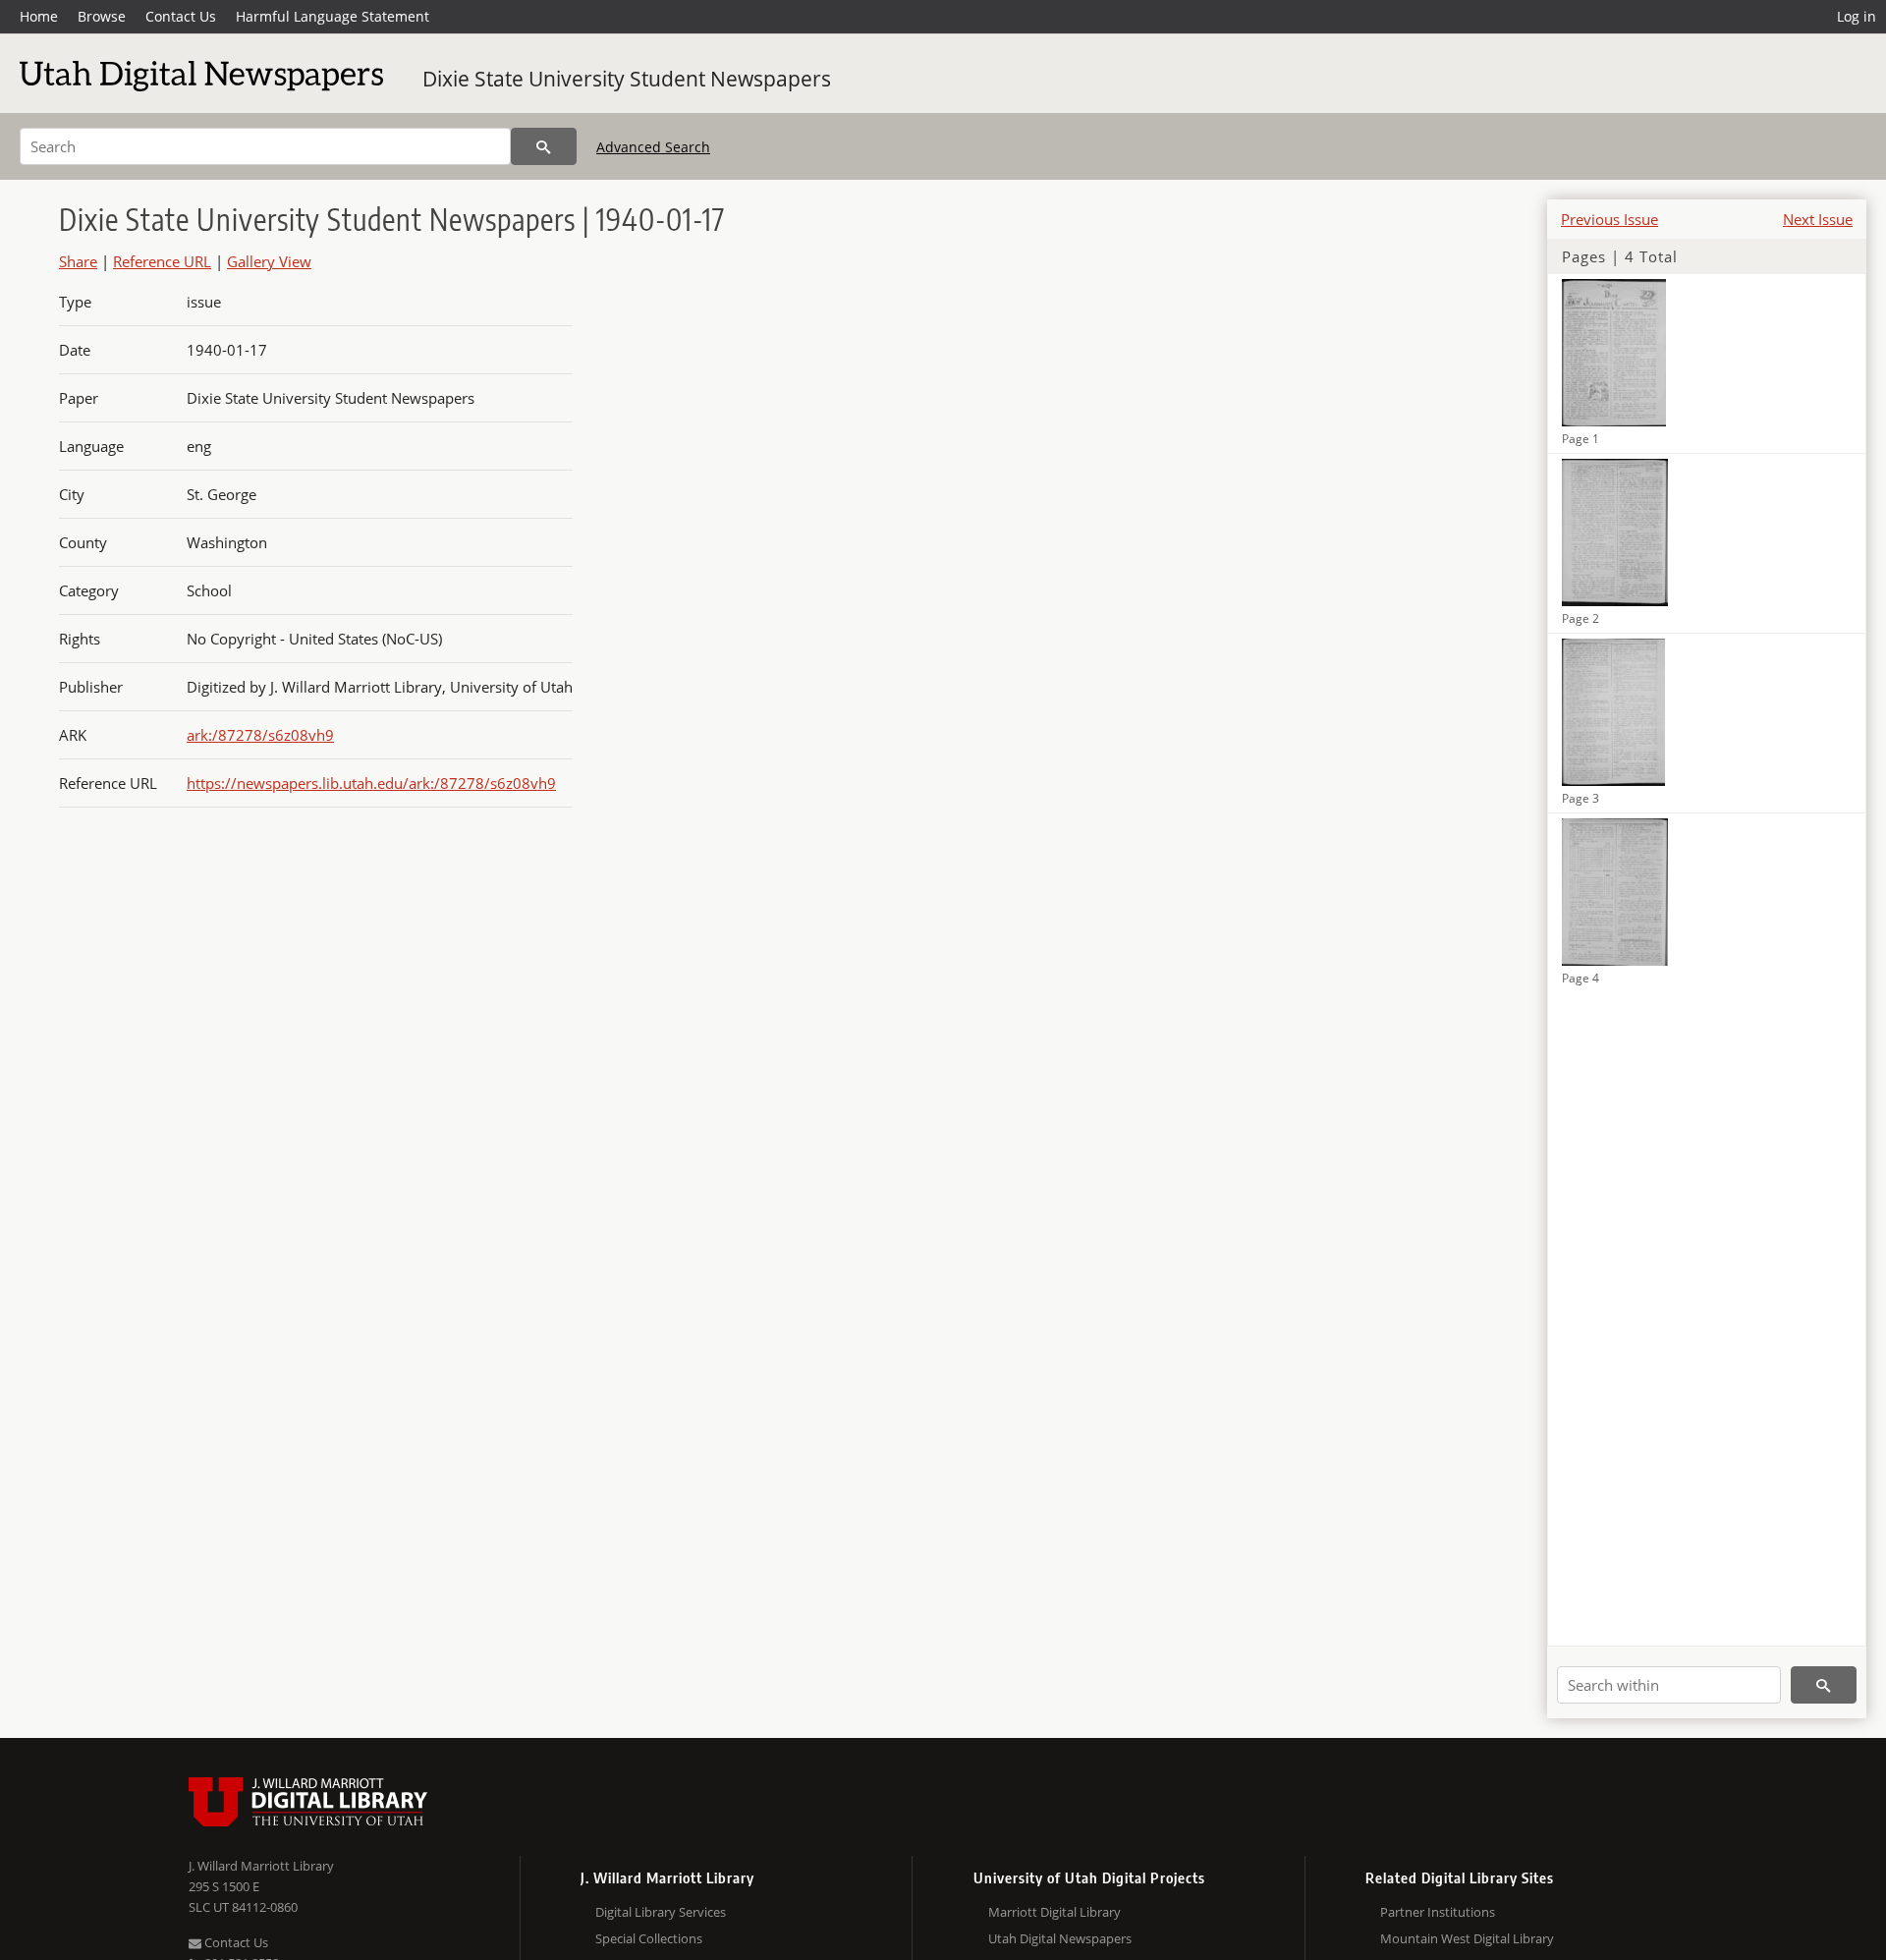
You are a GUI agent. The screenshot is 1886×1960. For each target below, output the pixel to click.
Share (78, 261)
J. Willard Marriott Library (261, 1866)
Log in (1857, 16)
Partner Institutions (1438, 1912)
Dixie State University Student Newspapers (627, 79)
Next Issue (1818, 219)
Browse (102, 16)
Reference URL (162, 261)
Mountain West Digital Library (1467, 1938)
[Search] (544, 146)
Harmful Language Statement (333, 16)
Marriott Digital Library (1054, 1912)
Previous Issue (1609, 219)
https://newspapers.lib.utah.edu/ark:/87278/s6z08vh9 (371, 783)
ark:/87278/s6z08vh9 (260, 735)
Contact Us (181, 16)
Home (39, 16)
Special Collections (649, 1938)
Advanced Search (653, 147)
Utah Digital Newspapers (1060, 1938)
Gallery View (269, 261)
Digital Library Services (661, 1912)
